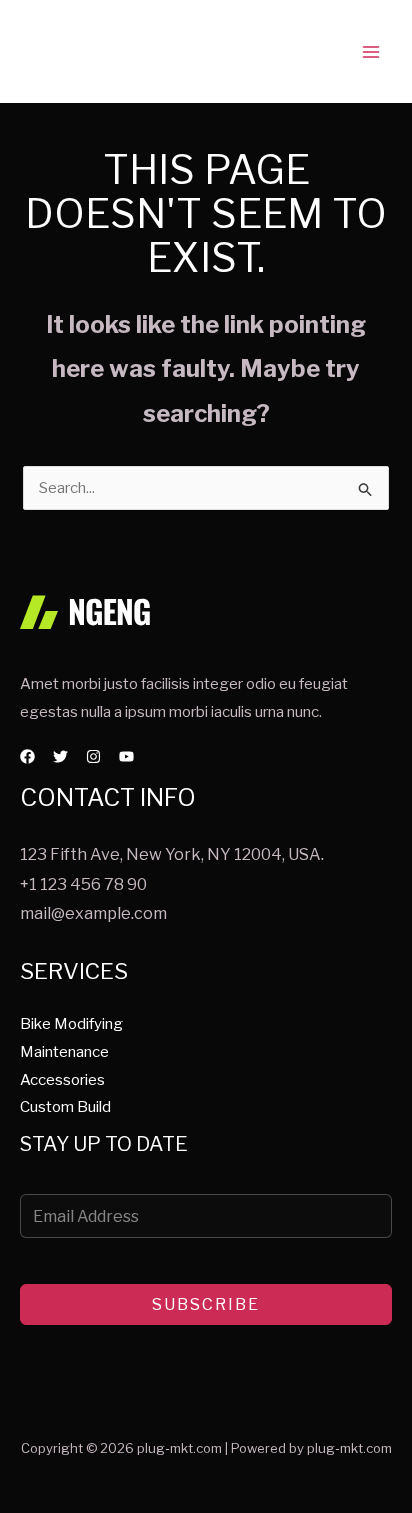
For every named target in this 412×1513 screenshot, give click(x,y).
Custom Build (65, 1107)
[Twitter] (60, 756)
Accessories (62, 1080)
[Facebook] (27, 756)
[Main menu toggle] (371, 51)
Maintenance (64, 1052)
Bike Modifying (71, 1024)
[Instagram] (93, 756)
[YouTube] (126, 756)
